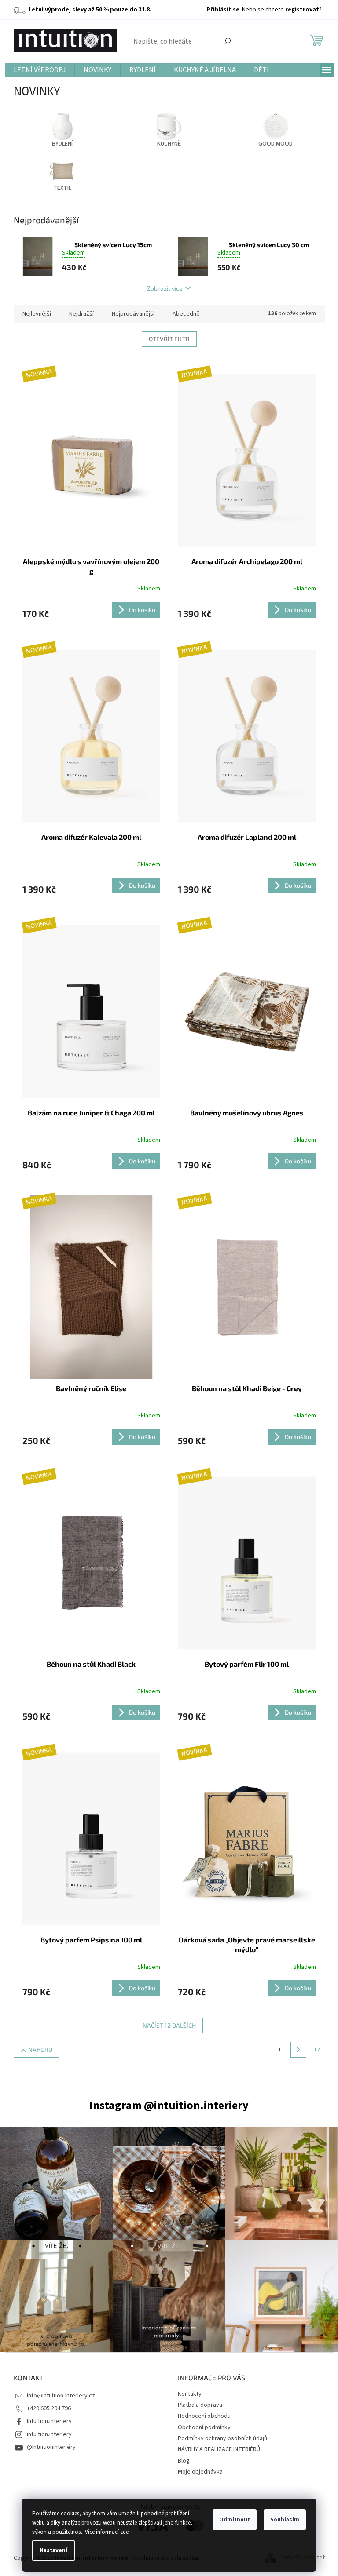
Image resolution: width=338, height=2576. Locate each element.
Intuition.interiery (49, 2421)
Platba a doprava (200, 2405)
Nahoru (40, 2050)
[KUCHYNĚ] (169, 125)
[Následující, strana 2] (298, 2050)
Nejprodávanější (133, 314)
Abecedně (186, 314)
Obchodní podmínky (204, 2427)
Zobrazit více (165, 288)
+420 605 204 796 (49, 2408)
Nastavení (53, 2550)
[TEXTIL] (62, 169)
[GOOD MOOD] (276, 125)
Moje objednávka (200, 2472)
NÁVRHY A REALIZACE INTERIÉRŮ (219, 2449)
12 (317, 2050)
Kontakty (190, 2394)
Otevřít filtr (169, 339)
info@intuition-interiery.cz (61, 2396)
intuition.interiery (49, 2434)
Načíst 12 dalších (169, 2025)
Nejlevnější (37, 314)
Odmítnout (235, 2520)
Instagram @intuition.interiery (169, 2105)
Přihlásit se (223, 10)
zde (124, 2532)
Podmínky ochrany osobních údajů (222, 2438)
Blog (184, 2461)
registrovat (302, 10)
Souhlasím (285, 2520)
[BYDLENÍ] (62, 125)
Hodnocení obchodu (204, 2416)
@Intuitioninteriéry (51, 2447)
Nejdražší (81, 314)
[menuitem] (40, 70)
